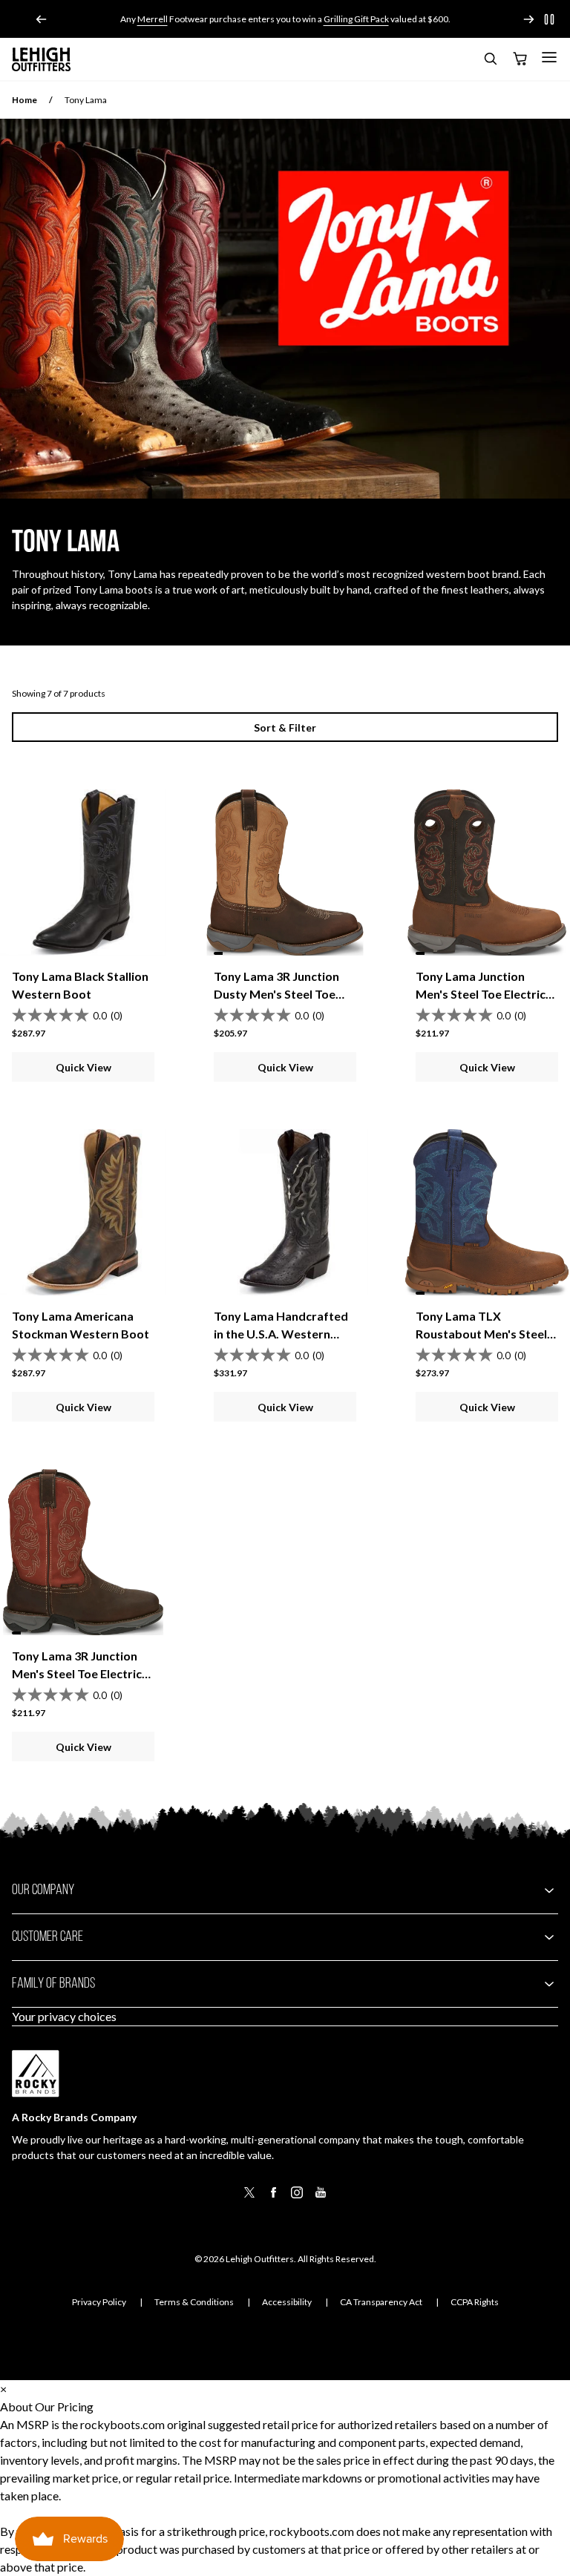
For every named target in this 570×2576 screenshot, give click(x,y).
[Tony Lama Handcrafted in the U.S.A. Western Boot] (285, 1212)
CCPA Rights (475, 2302)
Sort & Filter (285, 727)
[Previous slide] (42, 19)
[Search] (490, 61)
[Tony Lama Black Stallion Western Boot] (83, 873)
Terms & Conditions (194, 2302)
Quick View (83, 1067)
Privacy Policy (99, 2302)
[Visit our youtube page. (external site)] (321, 2197)
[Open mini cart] (520, 59)
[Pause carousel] (549, 19)
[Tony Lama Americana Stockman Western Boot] (83, 1212)
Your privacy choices (64, 2016)
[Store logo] (42, 59)
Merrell (153, 19)
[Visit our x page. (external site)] (249, 2197)
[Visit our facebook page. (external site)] (273, 2197)
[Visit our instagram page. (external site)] (297, 2197)
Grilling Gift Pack (356, 19)
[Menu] (549, 57)
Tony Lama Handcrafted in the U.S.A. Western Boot (281, 1334)
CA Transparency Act (381, 2302)
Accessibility (287, 2302)
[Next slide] (528, 19)
